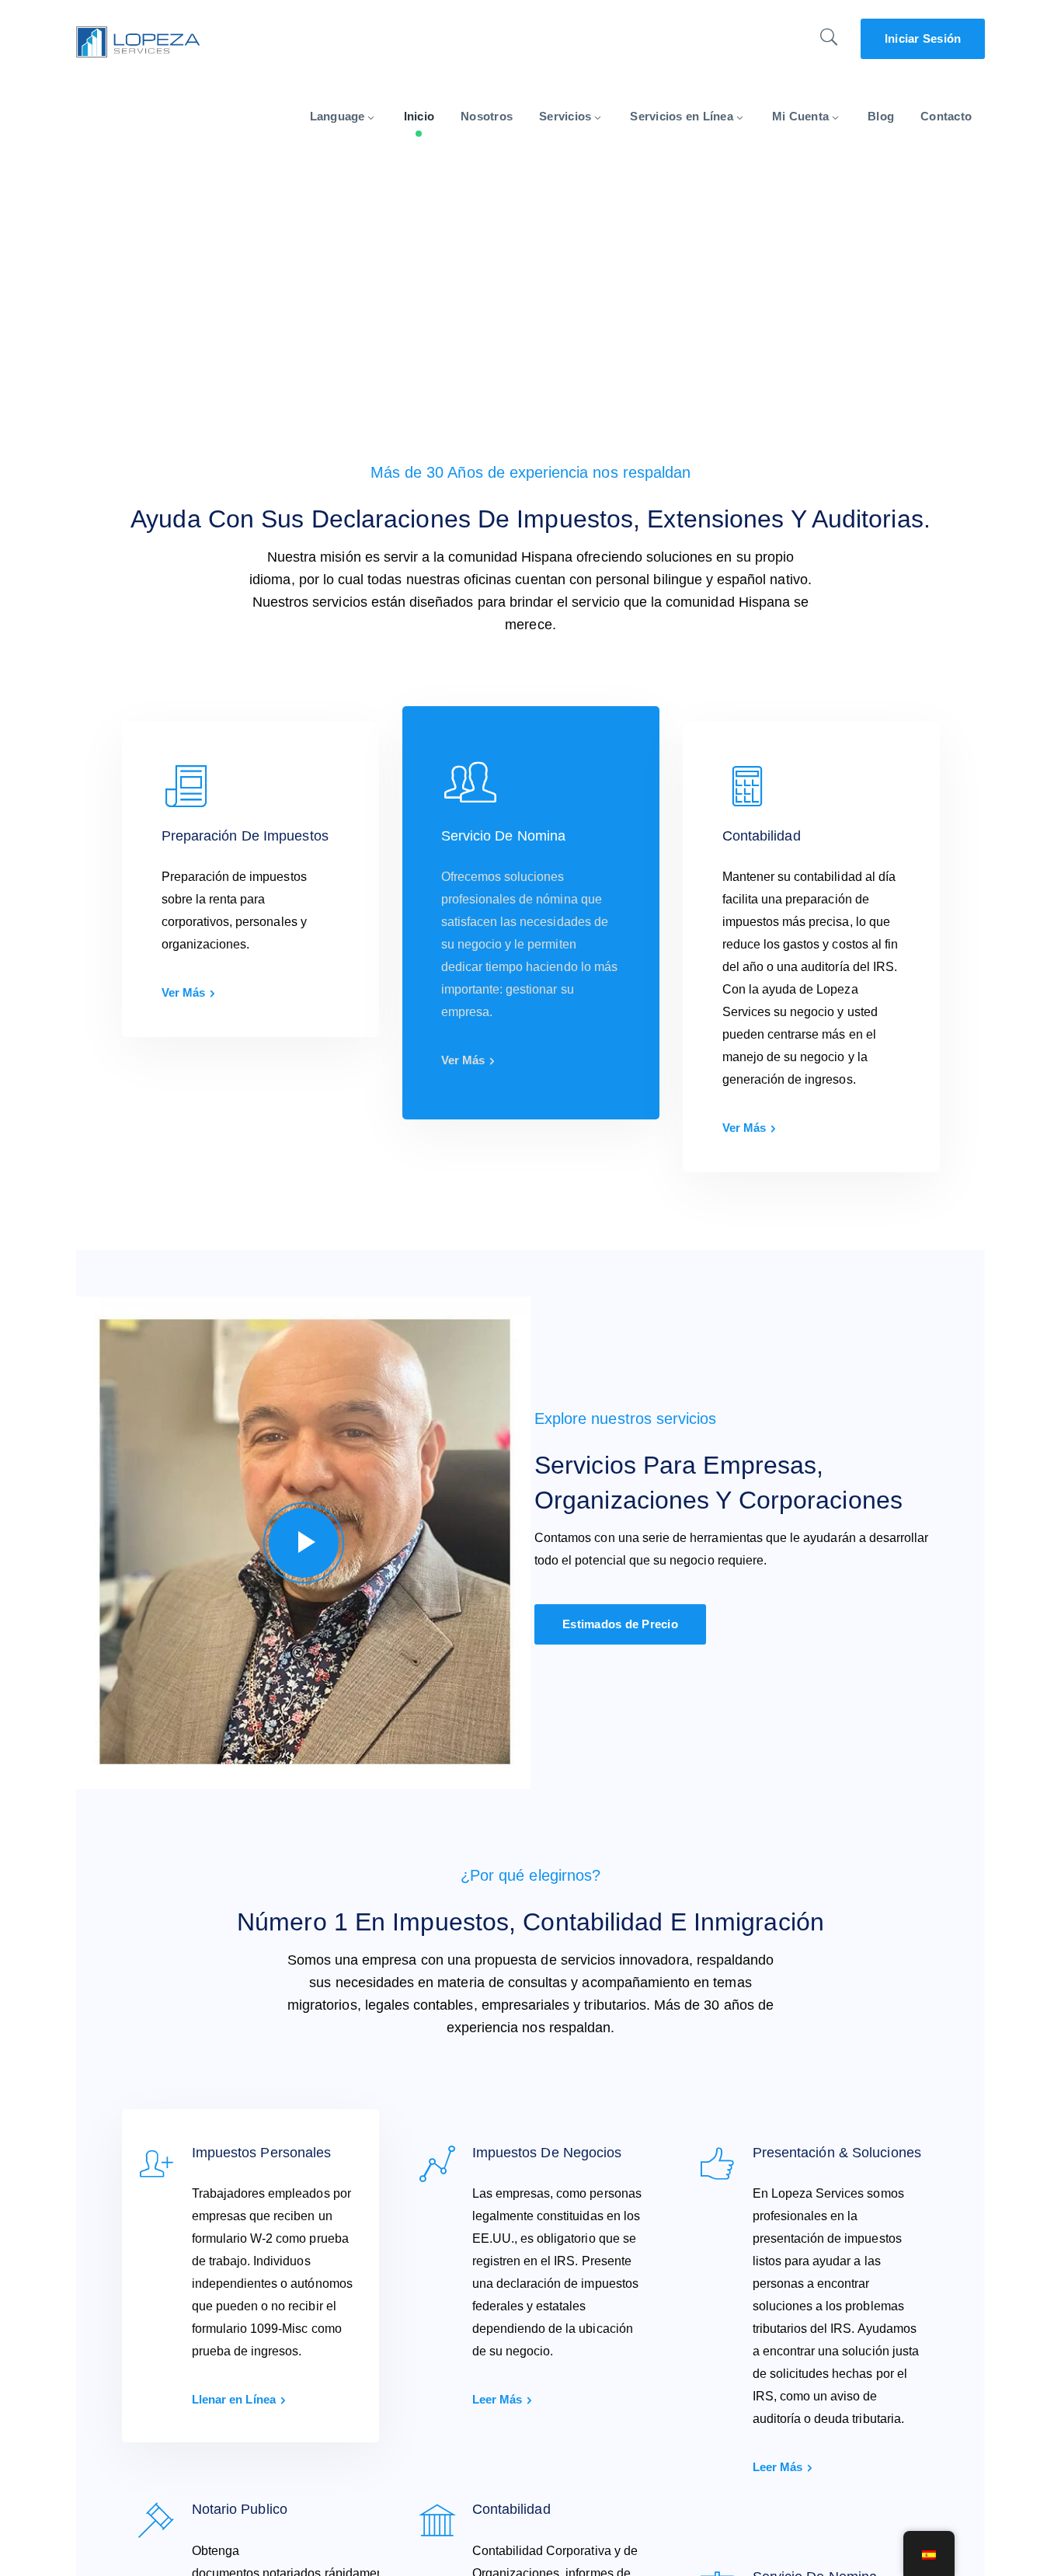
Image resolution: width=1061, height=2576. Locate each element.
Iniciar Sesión (923, 38)
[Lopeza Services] (138, 41)
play (304, 1543)
